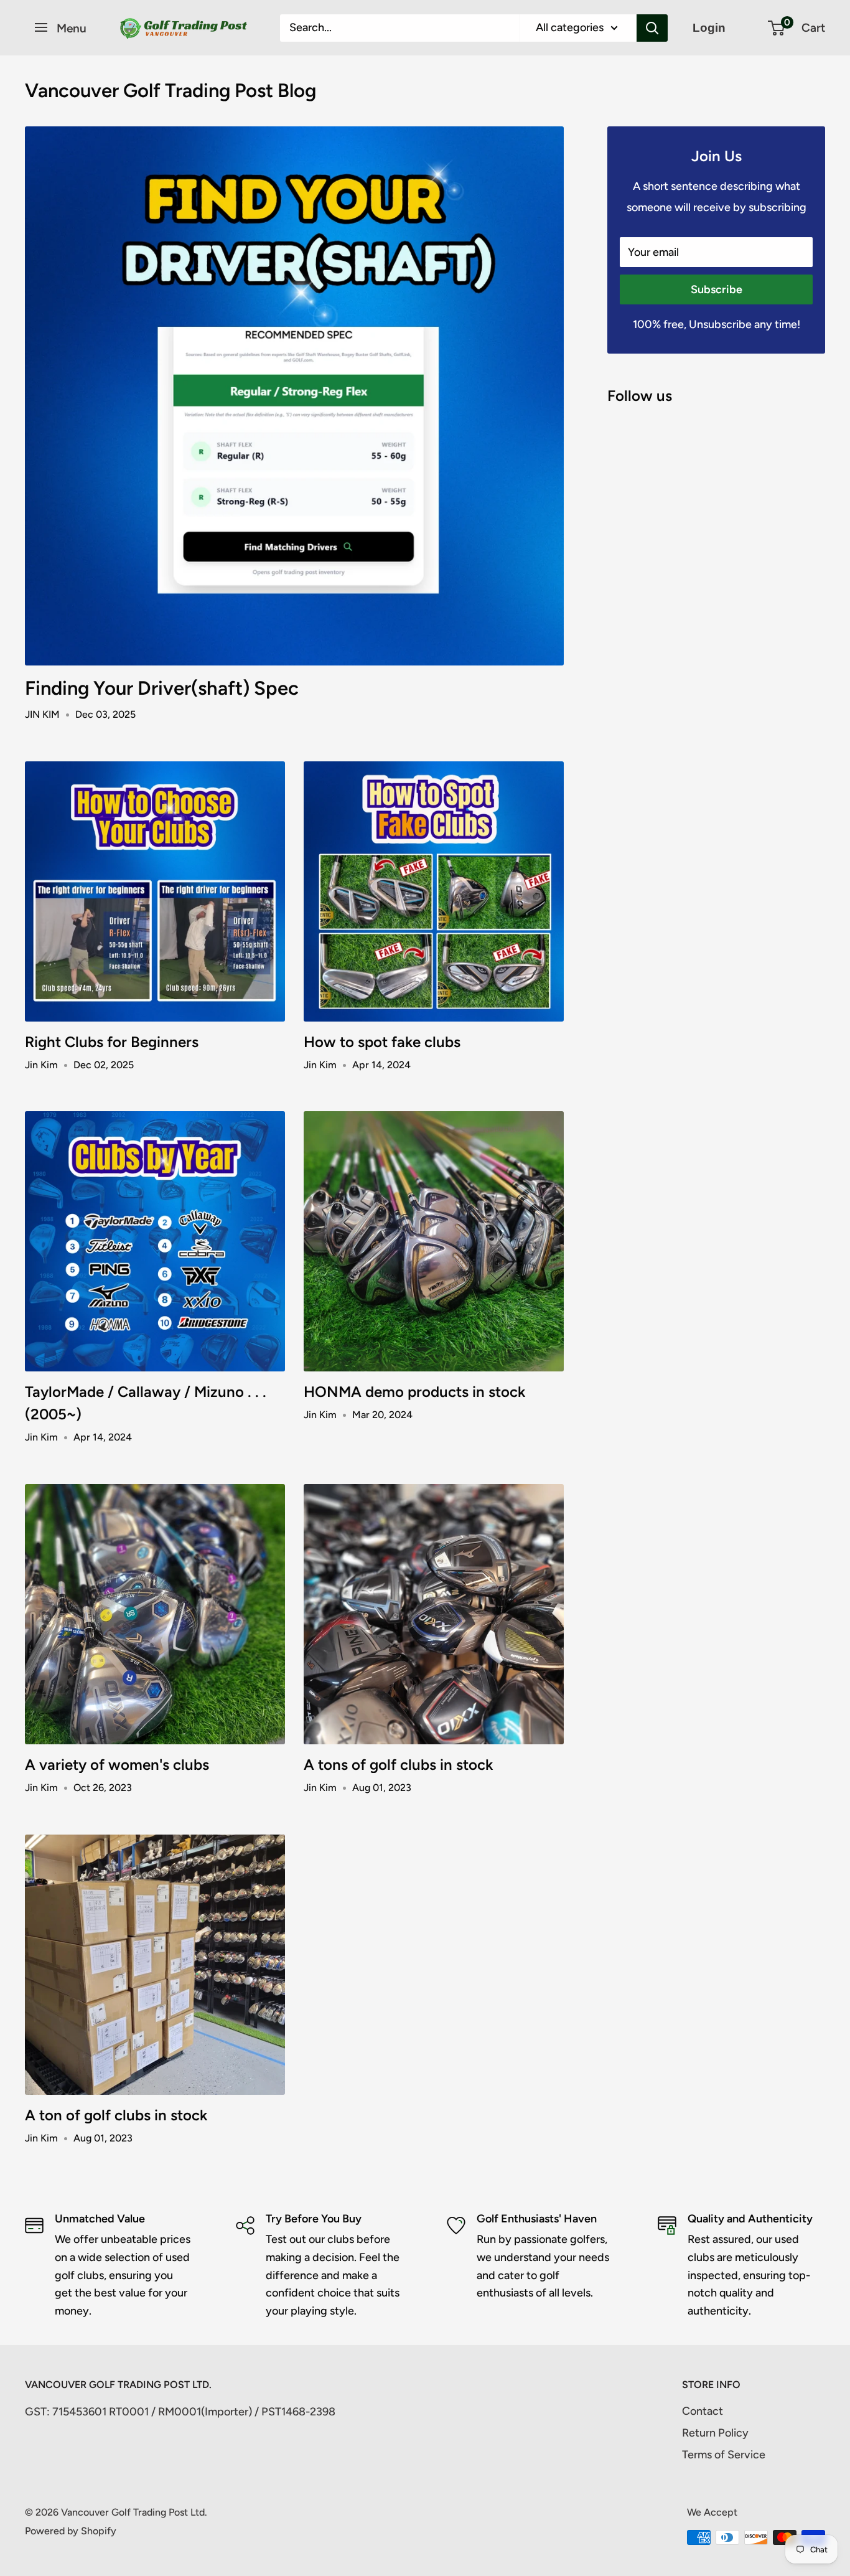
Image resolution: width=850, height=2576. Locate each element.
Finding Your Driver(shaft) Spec (162, 688)
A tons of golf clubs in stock (398, 1765)
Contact (703, 2411)
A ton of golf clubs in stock (116, 2115)
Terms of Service (724, 2455)
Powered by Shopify (71, 2531)
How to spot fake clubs (382, 1042)
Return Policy (715, 2433)
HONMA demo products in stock (414, 1392)
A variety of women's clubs (117, 1765)
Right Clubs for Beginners (112, 1042)
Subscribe (717, 289)
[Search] (652, 28)
